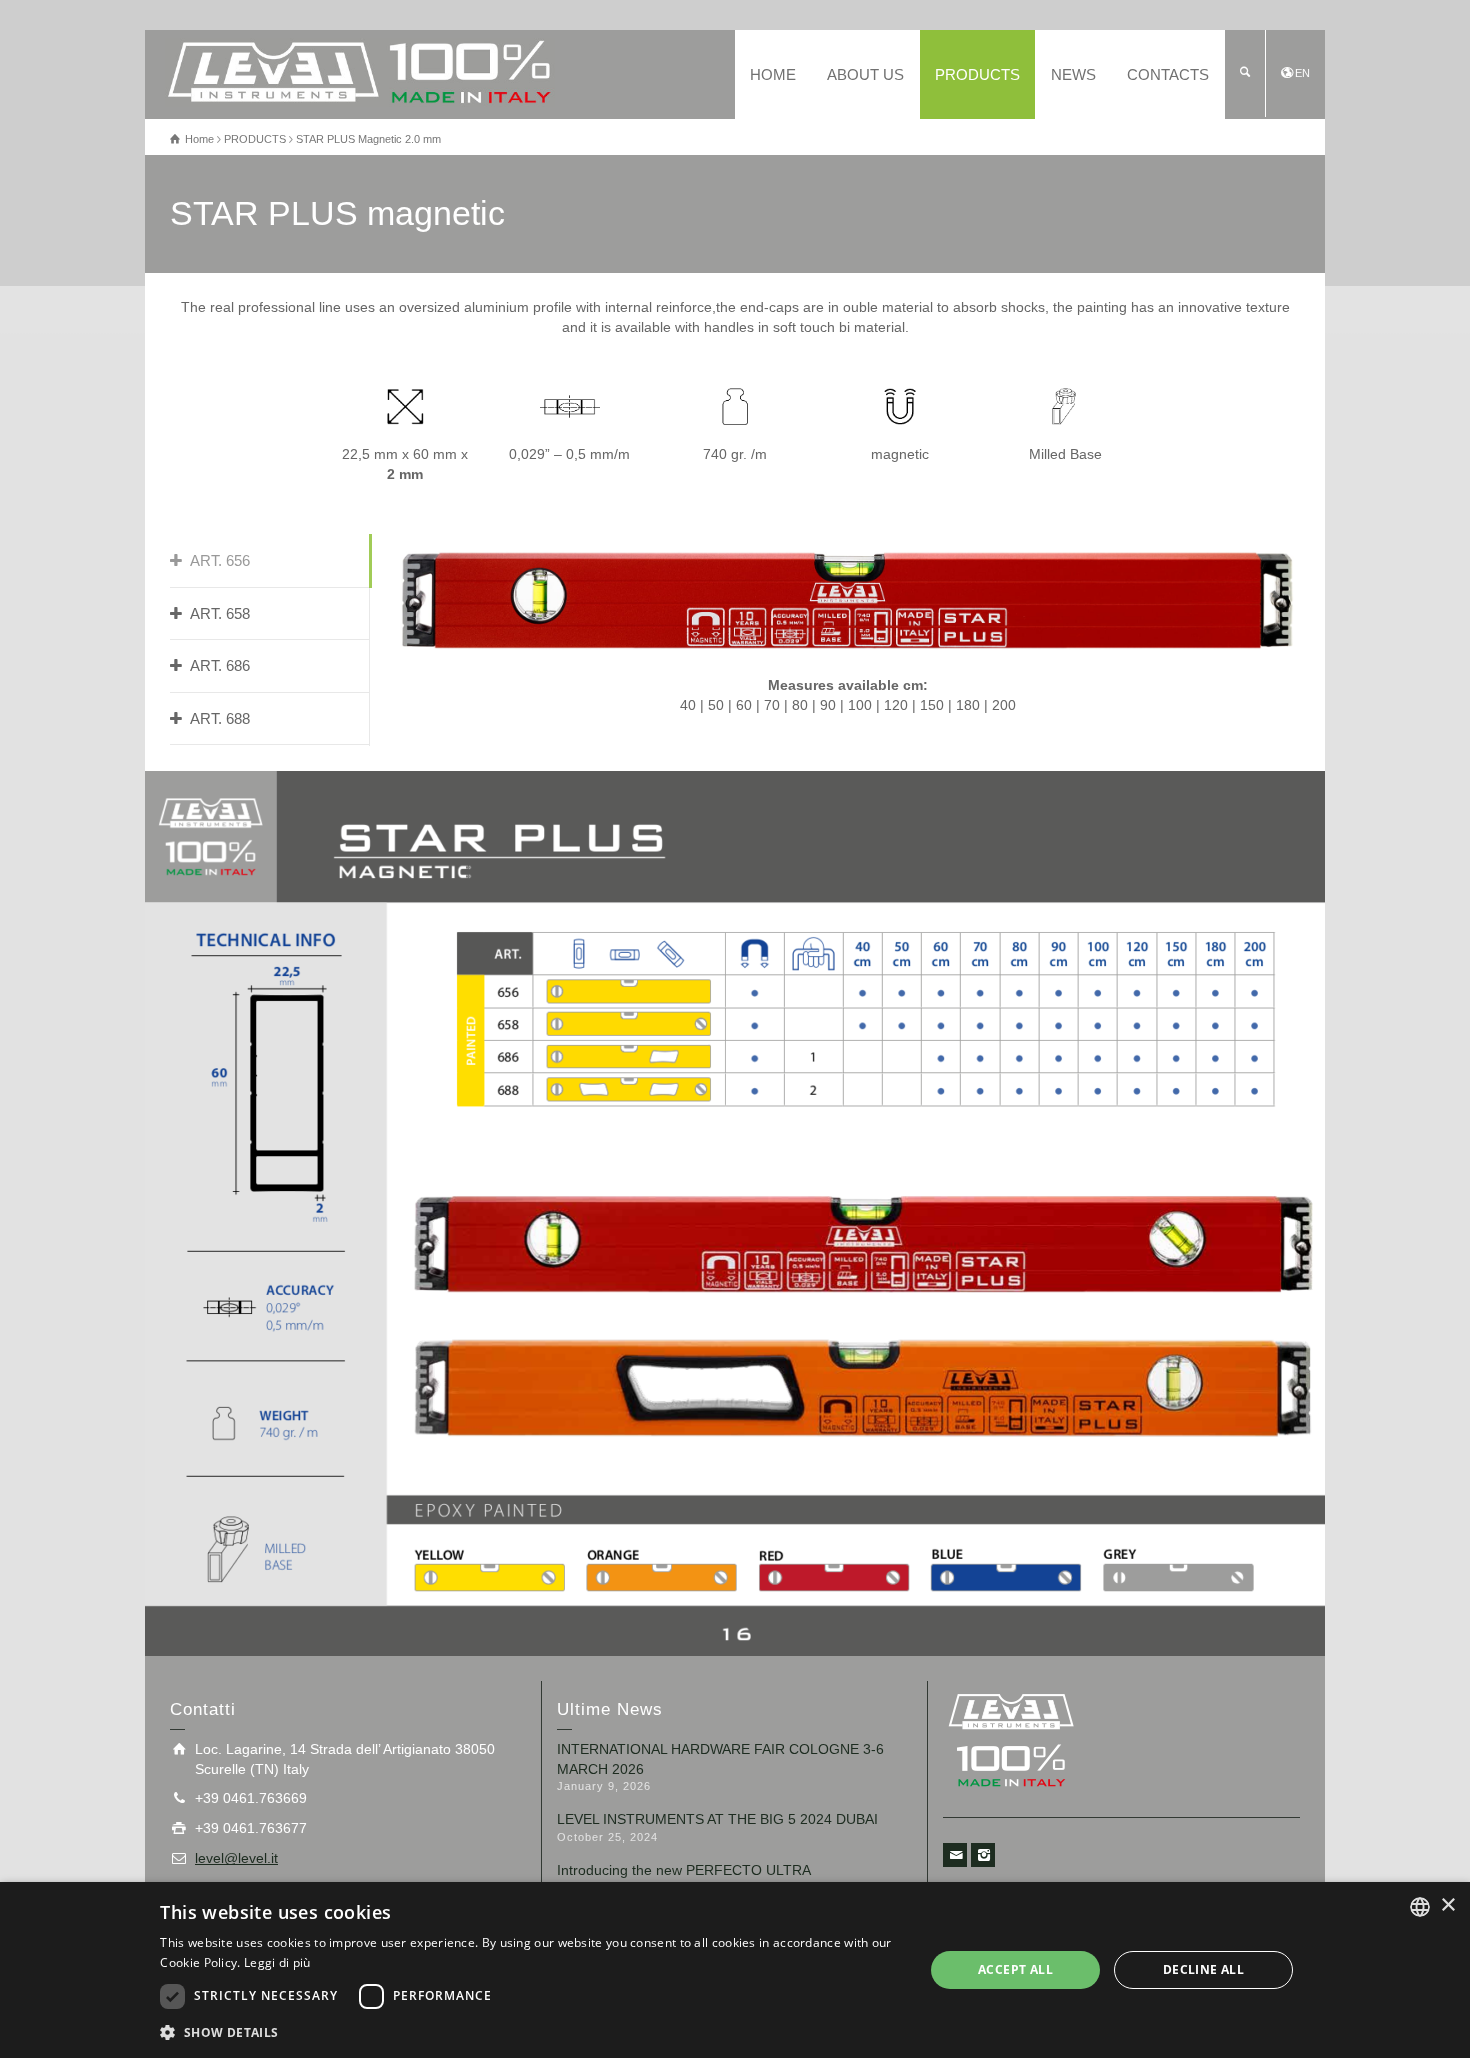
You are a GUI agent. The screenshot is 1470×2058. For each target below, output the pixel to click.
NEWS (1073, 74)
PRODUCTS (977, 74)
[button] (530, 2031)
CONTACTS (1168, 74)
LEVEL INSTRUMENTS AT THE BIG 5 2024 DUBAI (717, 1819)
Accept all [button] (1015, 1969)
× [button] (1447, 1905)
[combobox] (1420, 1907)
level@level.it (236, 1858)
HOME (773, 74)
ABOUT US (865, 74)
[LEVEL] (360, 71)
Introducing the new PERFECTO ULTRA (684, 1870)
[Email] (955, 1855)
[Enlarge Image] (735, 1213)
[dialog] (735, 1970)
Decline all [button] (1203, 1969)
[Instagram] (983, 1855)
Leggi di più (277, 1962)
